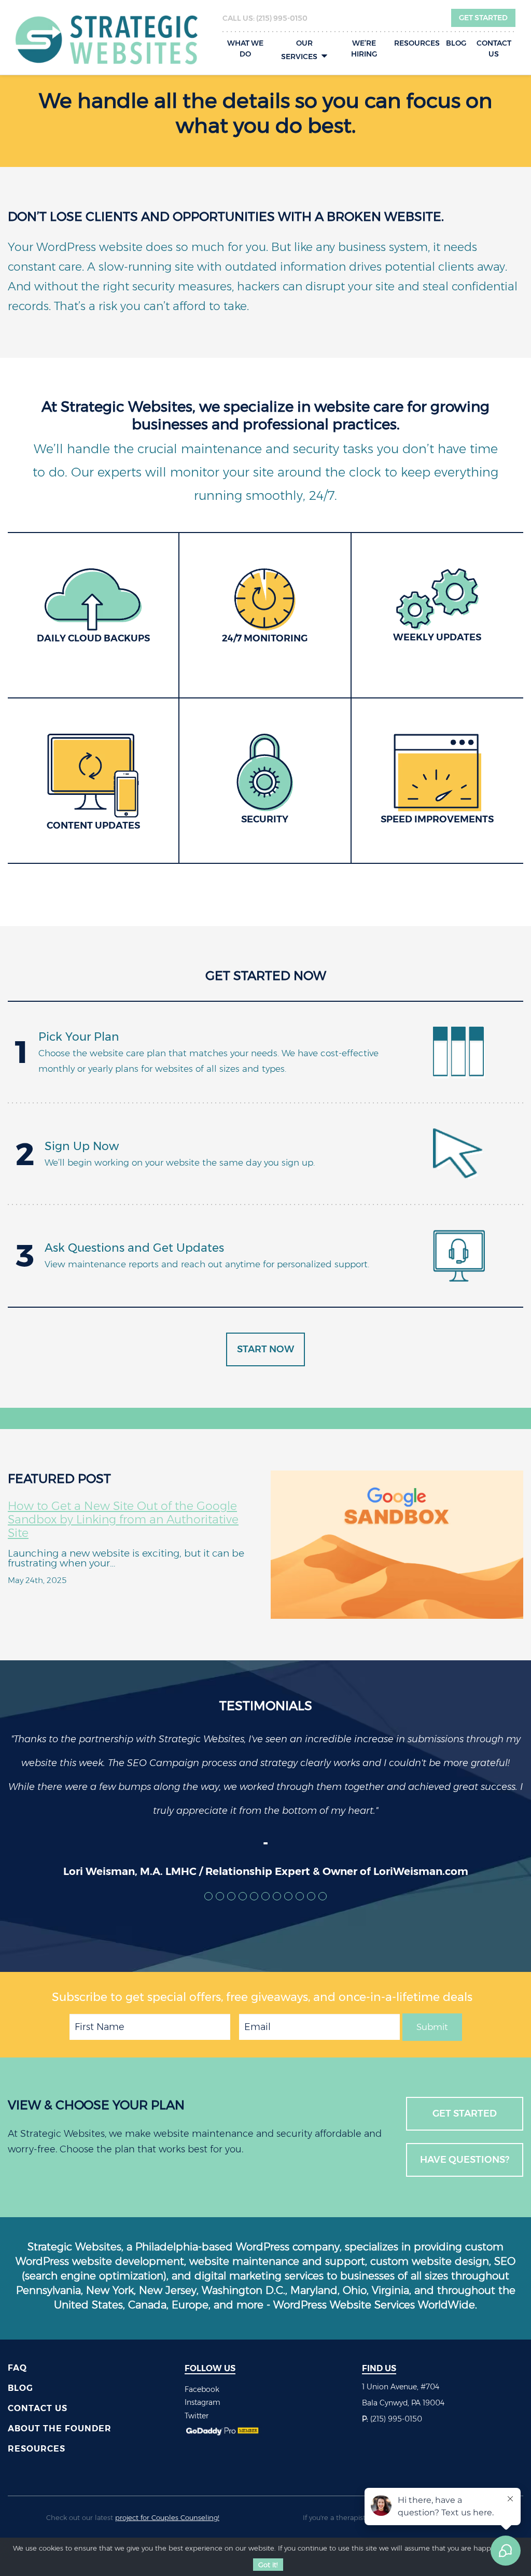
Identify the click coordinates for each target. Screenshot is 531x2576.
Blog (456, 43)
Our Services (299, 50)
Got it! (268, 2565)
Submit (432, 2027)
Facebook (202, 2389)
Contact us (494, 48)
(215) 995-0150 (282, 18)
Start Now (265, 1349)
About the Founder (60, 2428)
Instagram (202, 2402)
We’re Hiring (364, 48)
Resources (417, 43)
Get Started (483, 18)
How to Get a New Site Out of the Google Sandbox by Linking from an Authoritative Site (123, 1520)
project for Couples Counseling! (167, 2517)
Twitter (197, 2416)
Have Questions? (465, 2160)
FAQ (17, 2368)
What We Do (245, 48)
